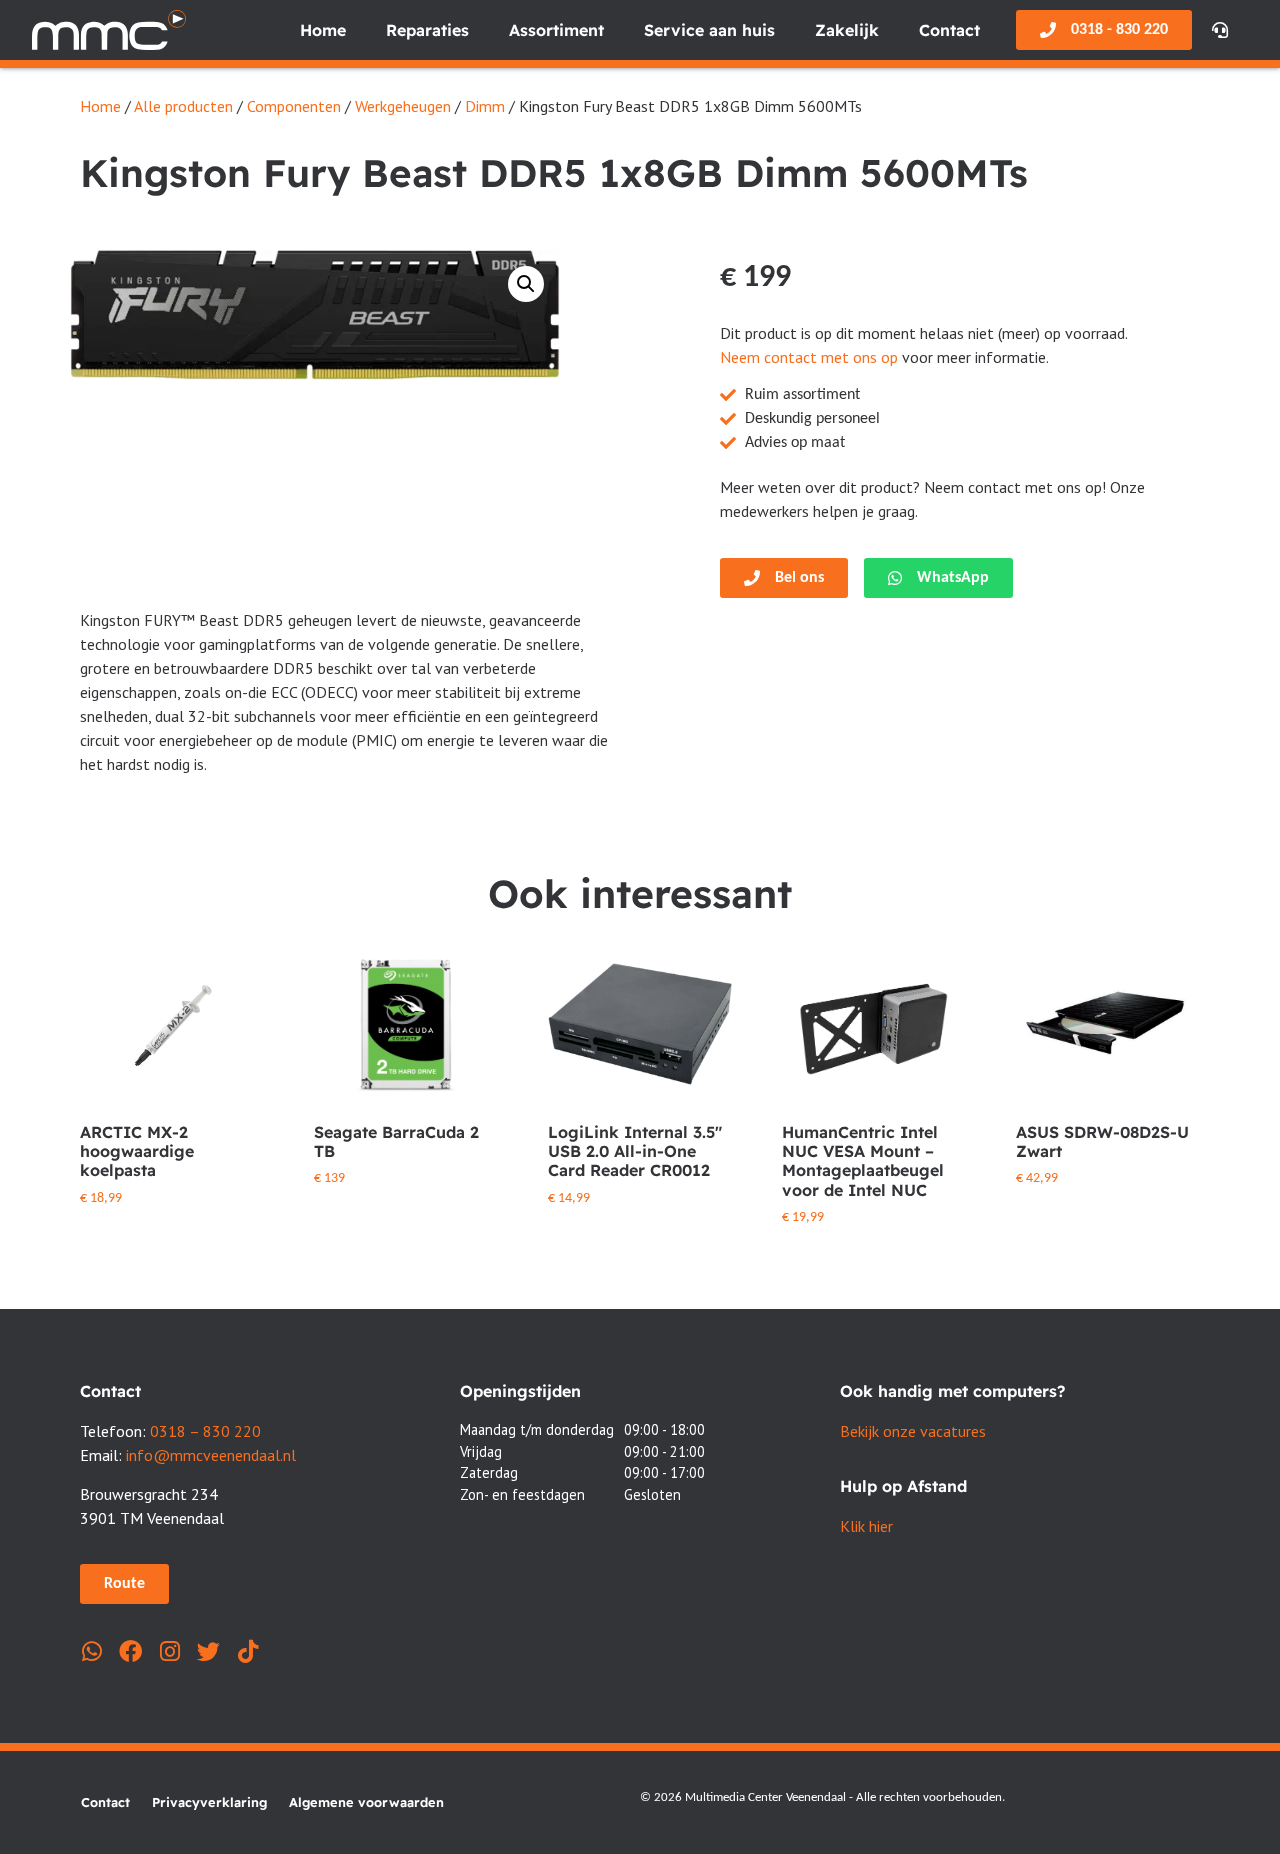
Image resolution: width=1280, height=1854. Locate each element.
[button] (526, 284)
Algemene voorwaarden (366, 1802)
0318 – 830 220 (205, 1431)
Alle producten (183, 106)
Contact (949, 30)
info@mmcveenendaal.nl (211, 1455)
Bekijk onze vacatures (913, 1431)
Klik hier (866, 1526)
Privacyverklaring (209, 1802)
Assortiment (556, 30)
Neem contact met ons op (809, 357)
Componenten (294, 106)
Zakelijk (847, 30)
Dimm (485, 106)
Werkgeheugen (403, 106)
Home (323, 30)
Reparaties (427, 30)
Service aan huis (709, 30)
